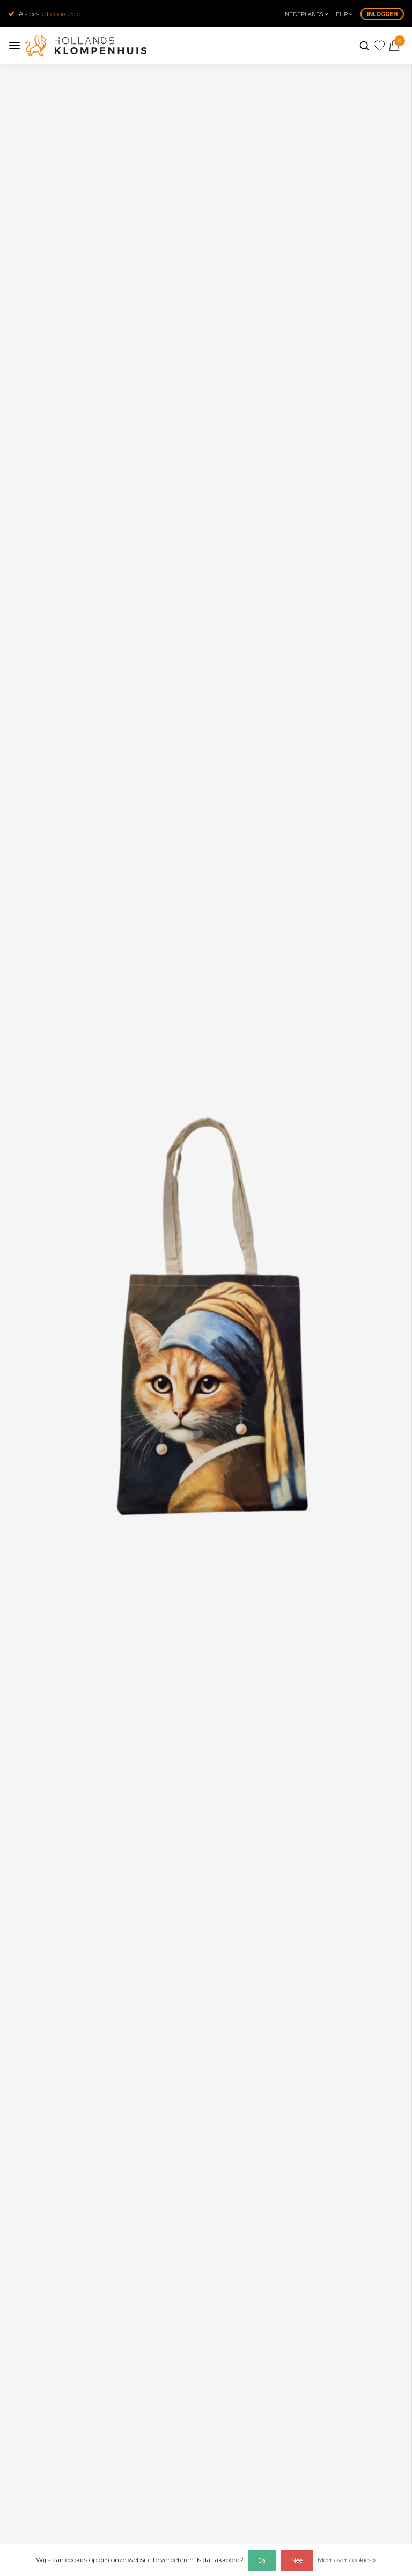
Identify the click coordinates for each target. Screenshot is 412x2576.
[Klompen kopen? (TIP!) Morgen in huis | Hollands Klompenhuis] (86, 46)
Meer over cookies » (347, 2560)
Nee (297, 2560)
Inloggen (382, 14)
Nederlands (305, 14)
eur (343, 14)
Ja (262, 2560)
